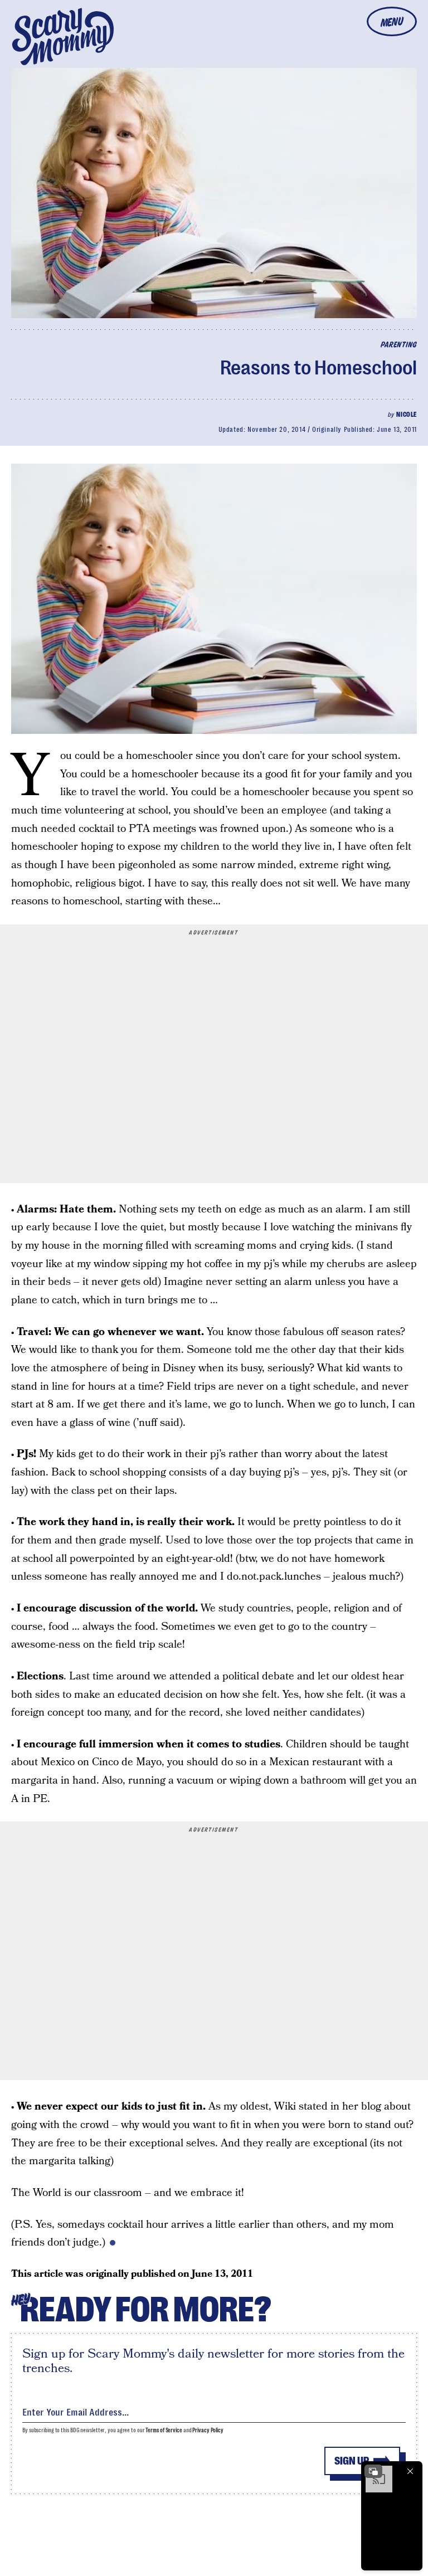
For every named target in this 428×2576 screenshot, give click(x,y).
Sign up (352, 2461)
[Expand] (373, 2471)
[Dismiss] (410, 2471)
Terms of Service (164, 2430)
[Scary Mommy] (63, 36)
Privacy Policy (208, 2430)
